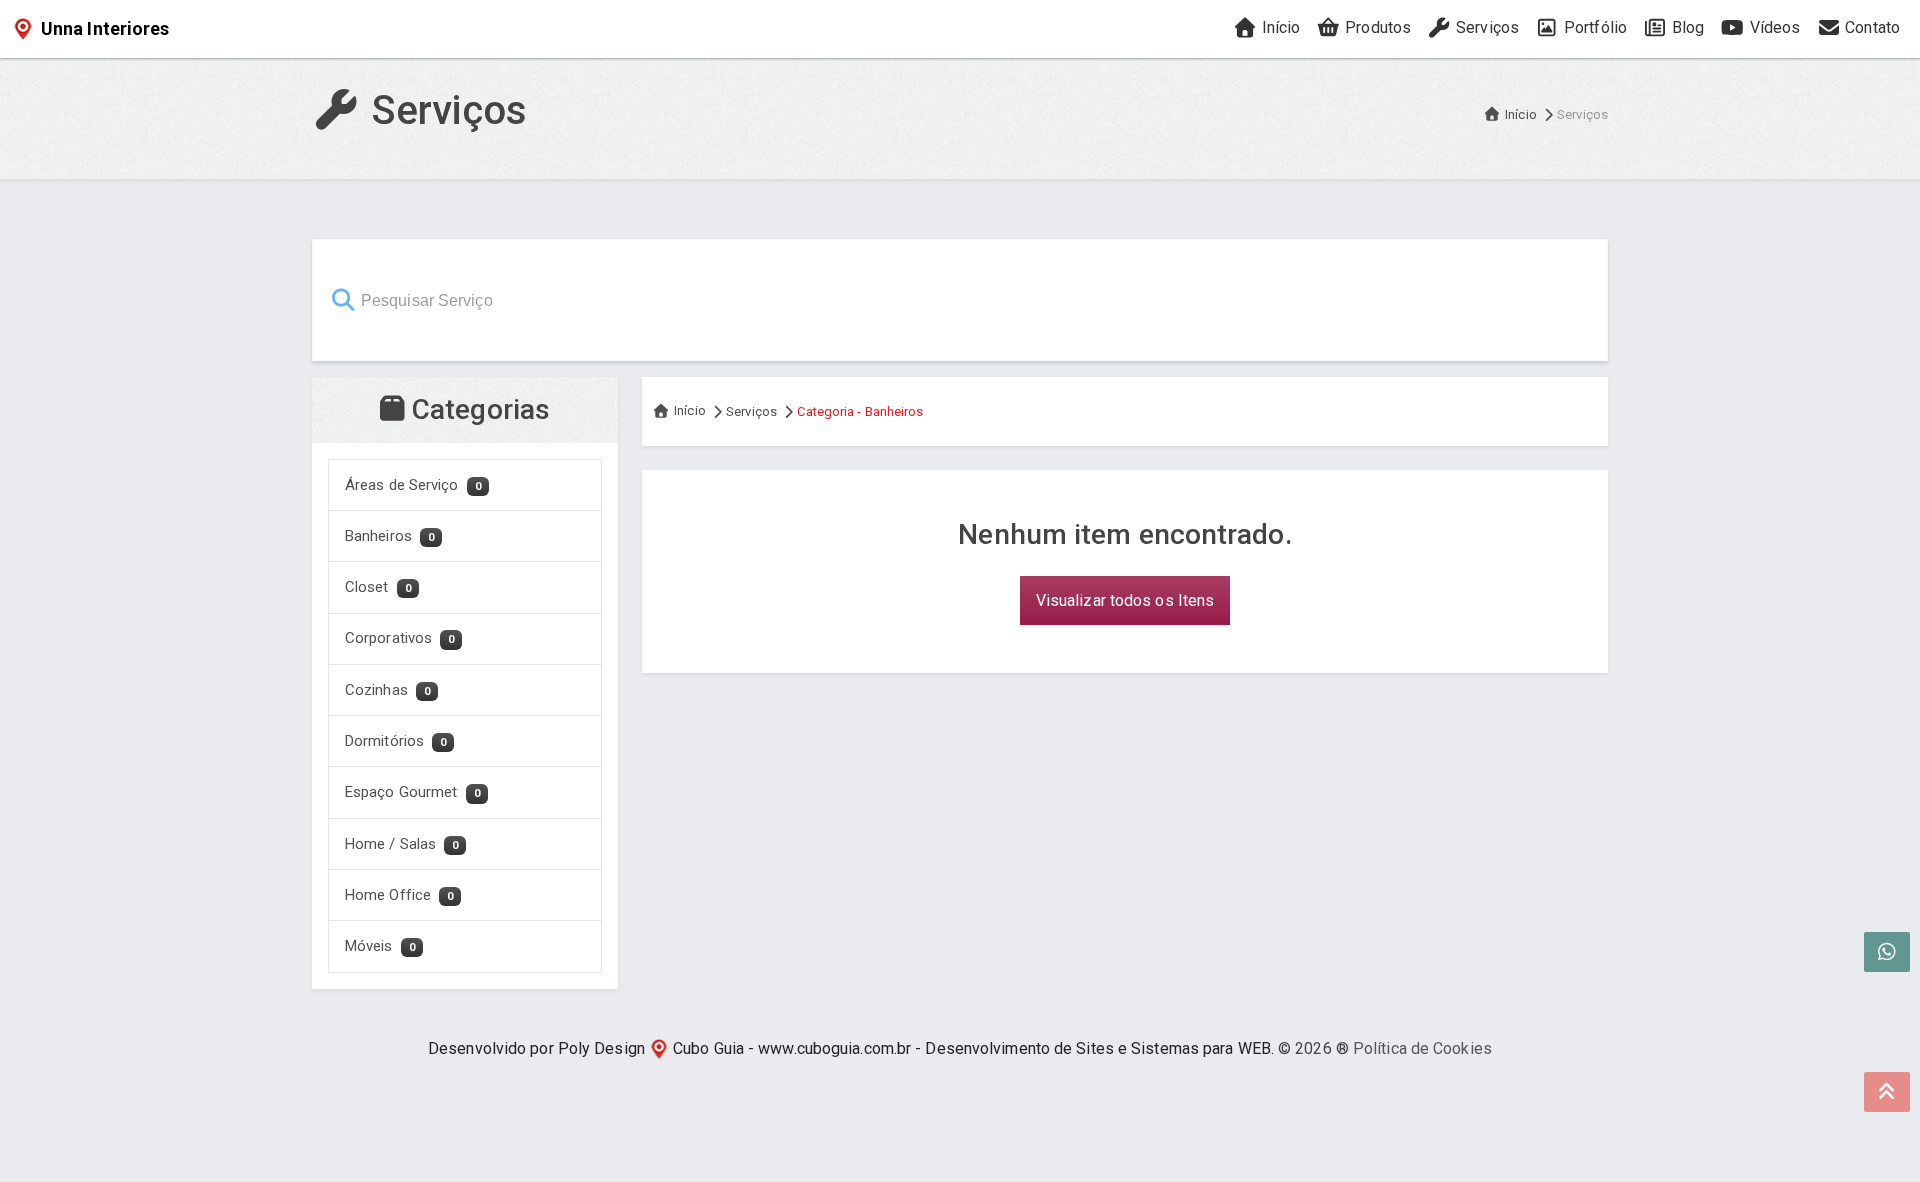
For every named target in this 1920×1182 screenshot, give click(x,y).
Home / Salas (401, 844)
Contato (1870, 27)
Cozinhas (387, 690)
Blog (1686, 27)
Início (1278, 27)
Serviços (1485, 27)
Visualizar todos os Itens (1125, 600)
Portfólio (1593, 27)
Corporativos (399, 638)
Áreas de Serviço (413, 485)
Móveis (380, 946)
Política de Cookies (1422, 1048)
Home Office (399, 895)
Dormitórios (395, 741)
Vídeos (1772, 27)
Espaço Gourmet (412, 792)
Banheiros (389, 536)
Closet (378, 587)
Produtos (1376, 27)
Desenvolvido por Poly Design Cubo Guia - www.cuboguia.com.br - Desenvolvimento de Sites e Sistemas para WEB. (851, 1048)
